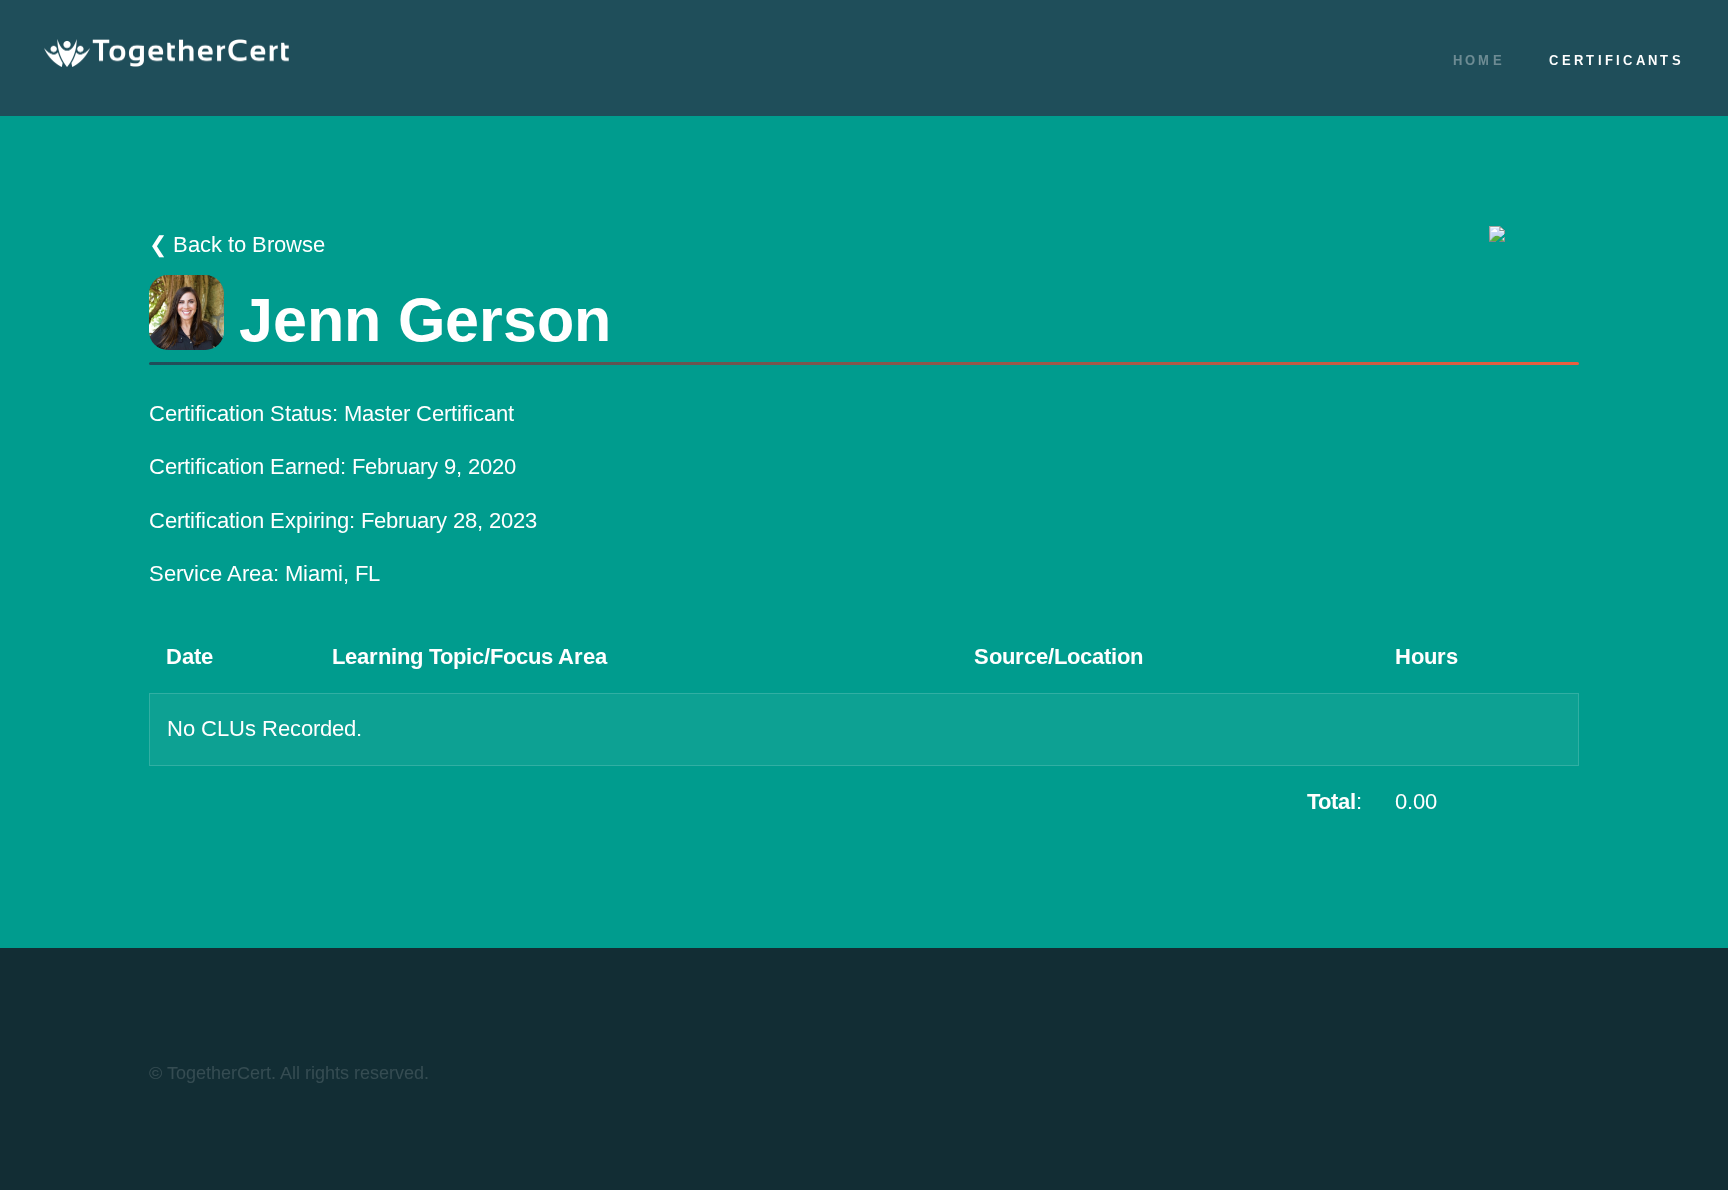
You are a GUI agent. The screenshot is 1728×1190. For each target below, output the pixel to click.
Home (1479, 60)
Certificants (1616, 60)
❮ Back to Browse (237, 244)
